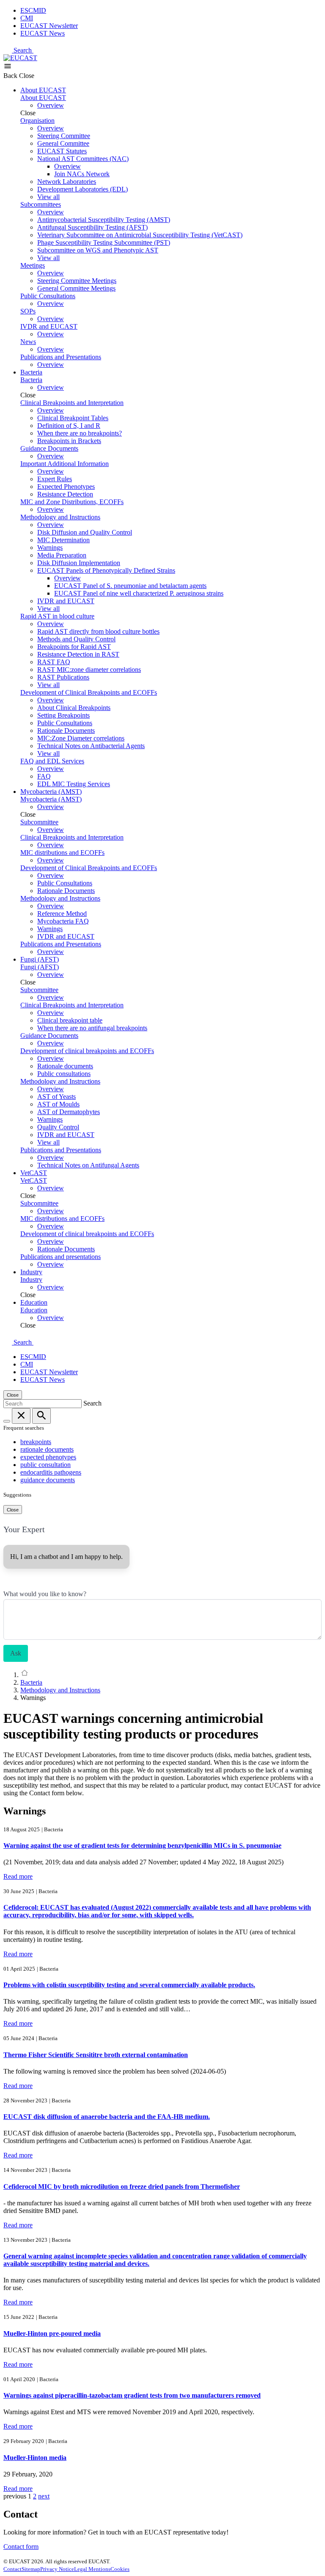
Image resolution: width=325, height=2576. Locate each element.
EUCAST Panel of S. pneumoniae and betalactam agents (130, 586)
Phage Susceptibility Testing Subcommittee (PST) (104, 243)
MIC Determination (63, 540)
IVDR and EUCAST (49, 326)
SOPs (28, 311)
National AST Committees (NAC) (83, 159)
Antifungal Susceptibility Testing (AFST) (92, 227)
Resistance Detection (65, 494)
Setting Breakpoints (63, 715)
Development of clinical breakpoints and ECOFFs (87, 1051)
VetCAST (34, 1173)
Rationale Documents (66, 731)
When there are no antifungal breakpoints (92, 1028)
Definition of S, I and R (69, 426)
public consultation (45, 1465)
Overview (51, 105)
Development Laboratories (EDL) (83, 189)
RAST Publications (63, 677)
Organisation (37, 121)
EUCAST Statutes (62, 151)
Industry (31, 1272)
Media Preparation (62, 555)
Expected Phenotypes (66, 487)
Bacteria (31, 372)
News (28, 342)
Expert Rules (55, 479)
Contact (12, 2569)
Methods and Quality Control (76, 639)
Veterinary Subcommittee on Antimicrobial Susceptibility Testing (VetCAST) (140, 235)
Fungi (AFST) (40, 959)
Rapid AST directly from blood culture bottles (98, 631)
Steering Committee (64, 136)
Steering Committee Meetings (77, 281)
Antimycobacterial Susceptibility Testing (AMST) (104, 220)
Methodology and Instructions (60, 517)
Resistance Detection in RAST (78, 654)
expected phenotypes (48, 1457)
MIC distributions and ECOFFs (62, 853)
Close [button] (27, 76)
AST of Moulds (58, 1104)
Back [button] (11, 76)
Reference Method (62, 914)
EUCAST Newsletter (49, 26)
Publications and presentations (61, 1257)
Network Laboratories (67, 182)
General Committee (63, 143)
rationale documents (47, 1449)
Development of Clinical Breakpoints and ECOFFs (89, 692)
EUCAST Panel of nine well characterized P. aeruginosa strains (139, 593)
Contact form (21, 2547)
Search (23, 50)
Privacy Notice (57, 2569)
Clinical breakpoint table (70, 1020)
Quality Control (58, 1127)
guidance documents (48, 1480)
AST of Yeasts (56, 1097)
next (44, 2496)
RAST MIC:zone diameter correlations (89, 670)
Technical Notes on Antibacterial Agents (91, 746)
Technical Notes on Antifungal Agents (88, 1165)
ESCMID (33, 10)
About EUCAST (43, 90)
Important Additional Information (65, 464)
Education (34, 1302)
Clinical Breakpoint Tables (73, 418)
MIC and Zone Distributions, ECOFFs (72, 502)
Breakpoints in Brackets (69, 441)
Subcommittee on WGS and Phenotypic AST (98, 250)
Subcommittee (39, 822)
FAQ (44, 776)
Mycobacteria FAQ (63, 921)
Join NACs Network (82, 174)
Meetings (33, 265)
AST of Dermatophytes (69, 1112)
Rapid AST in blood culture (57, 616)
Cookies (120, 2569)
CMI (27, 18)
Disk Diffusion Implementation (79, 563)
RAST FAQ (54, 662)
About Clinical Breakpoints (74, 708)
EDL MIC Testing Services (74, 784)
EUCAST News (43, 33)
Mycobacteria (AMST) (51, 792)
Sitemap (31, 2569)
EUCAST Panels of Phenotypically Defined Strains (106, 570)
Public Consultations (48, 296)
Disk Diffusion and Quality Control (85, 532)
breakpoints (36, 1442)
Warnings (50, 548)
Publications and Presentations (61, 357)
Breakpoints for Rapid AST (74, 647)
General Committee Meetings (76, 288)
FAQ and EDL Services (52, 761)
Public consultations (64, 1074)
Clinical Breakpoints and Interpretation (72, 403)
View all (48, 197)
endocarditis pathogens (51, 1472)
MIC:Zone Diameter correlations (81, 738)
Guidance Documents (49, 448)
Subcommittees (41, 204)
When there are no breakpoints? (80, 433)
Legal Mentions (92, 2569)
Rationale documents (65, 1066)
